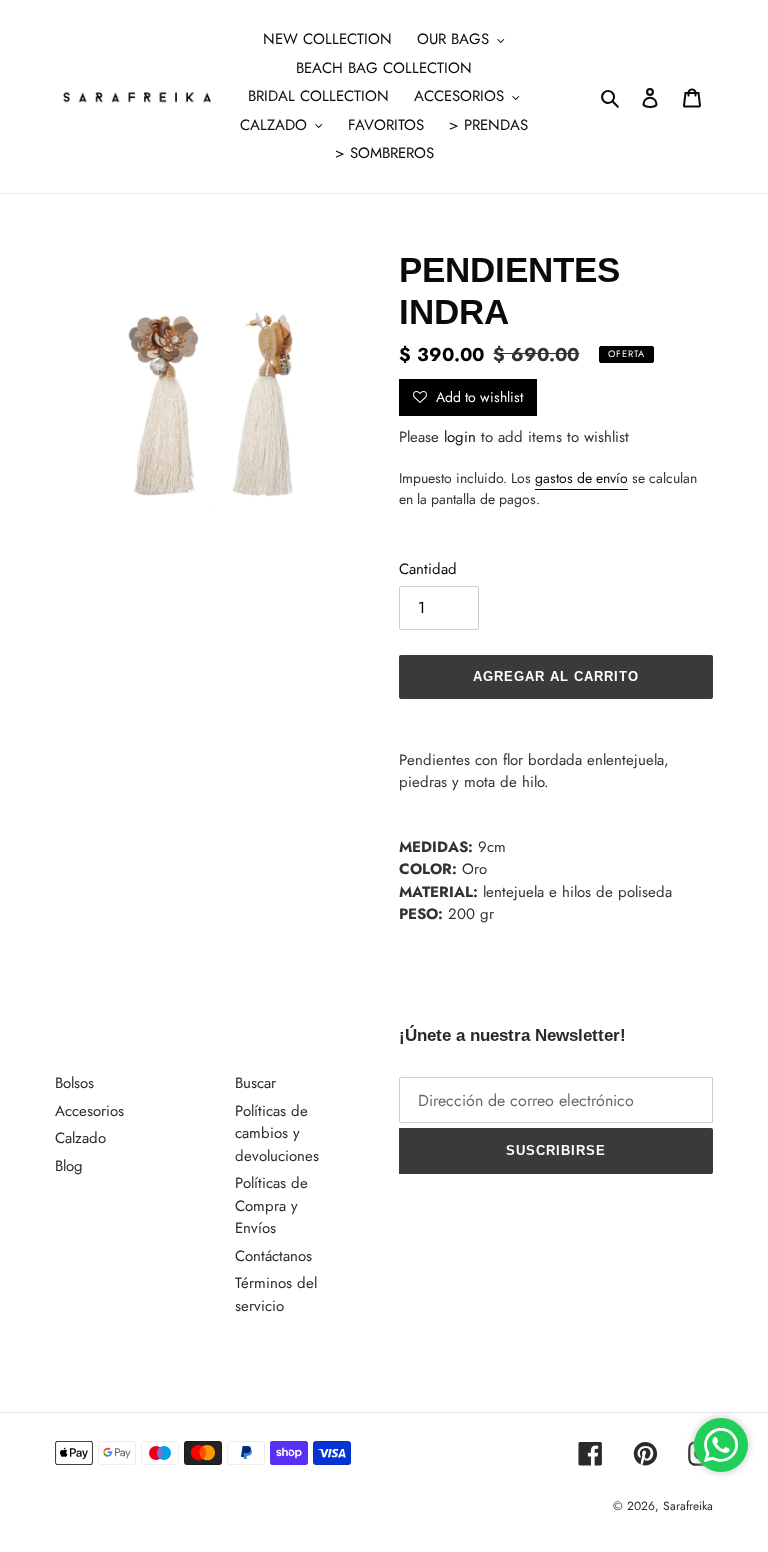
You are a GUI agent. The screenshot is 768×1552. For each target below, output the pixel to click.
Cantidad (428, 569)
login (460, 437)
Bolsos (74, 1083)
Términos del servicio (276, 1294)
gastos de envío (581, 478)
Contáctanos (273, 1256)
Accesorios (89, 1111)
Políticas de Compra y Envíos (271, 1205)
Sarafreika (688, 1506)
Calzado (80, 1138)
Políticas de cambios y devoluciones (277, 1133)
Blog (69, 1166)
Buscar (255, 1083)
